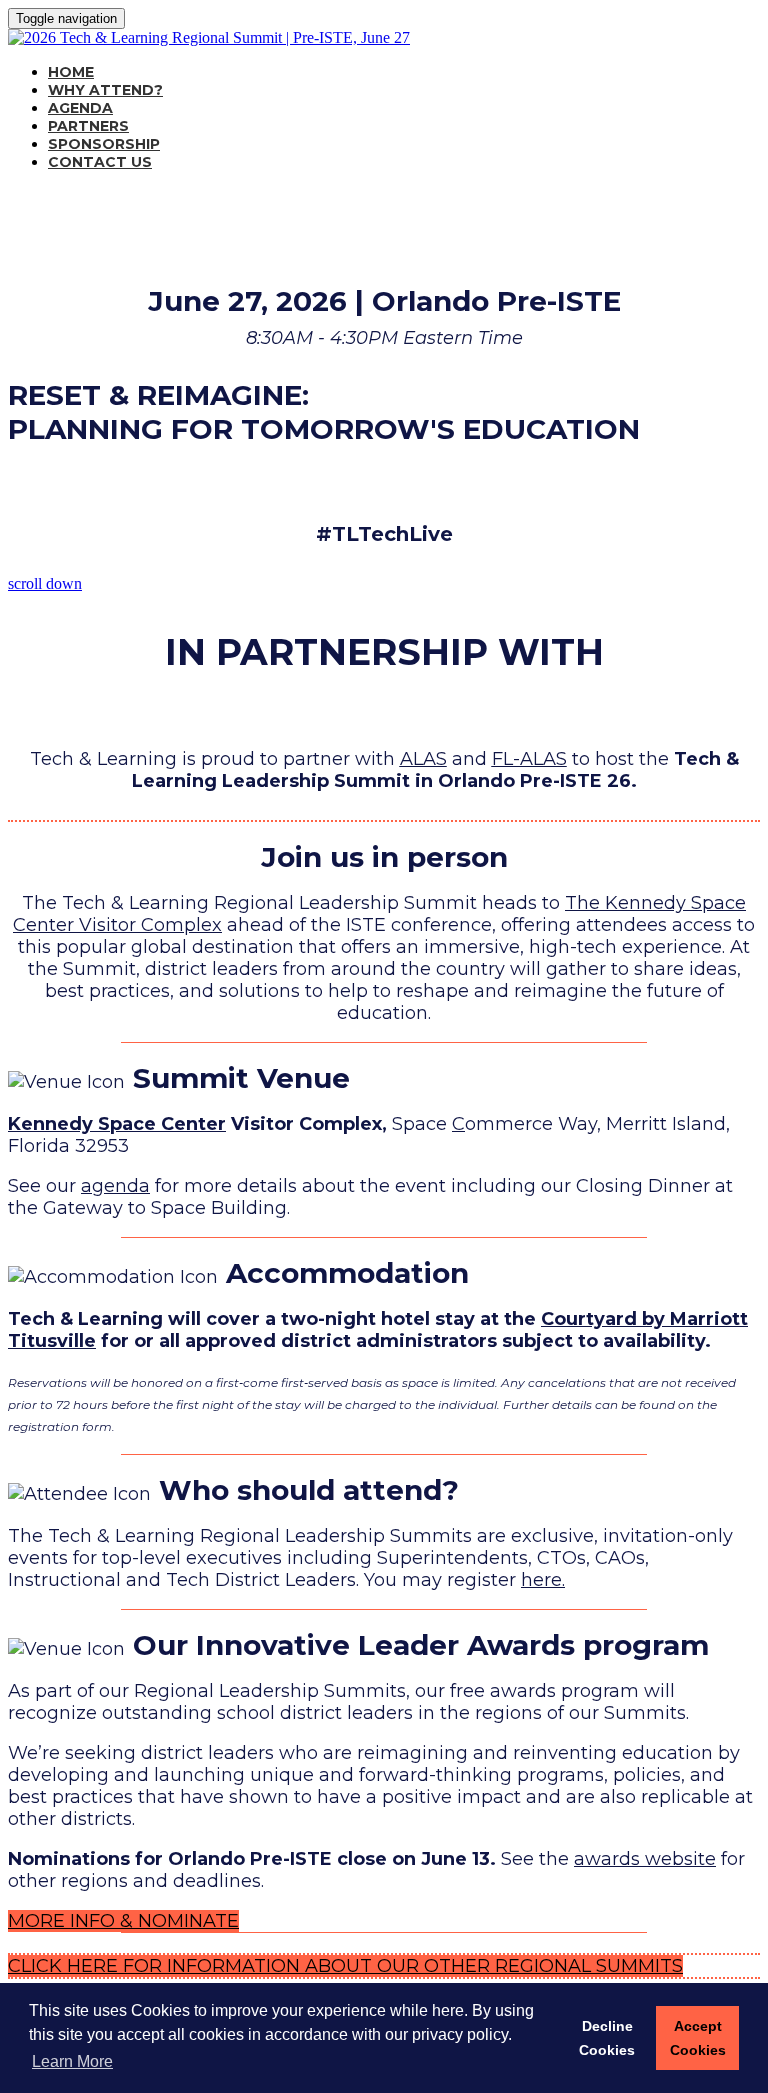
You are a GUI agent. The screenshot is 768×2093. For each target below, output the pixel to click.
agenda (115, 1186)
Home (71, 72)
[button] (123, 1921)
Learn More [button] (72, 2061)
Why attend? (105, 90)
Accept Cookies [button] (698, 2038)
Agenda (80, 108)
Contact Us (100, 162)
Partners (88, 126)
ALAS (423, 759)
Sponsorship (104, 144)
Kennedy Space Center (117, 1124)
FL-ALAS (529, 759)
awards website (645, 1859)
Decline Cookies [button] (607, 2038)
